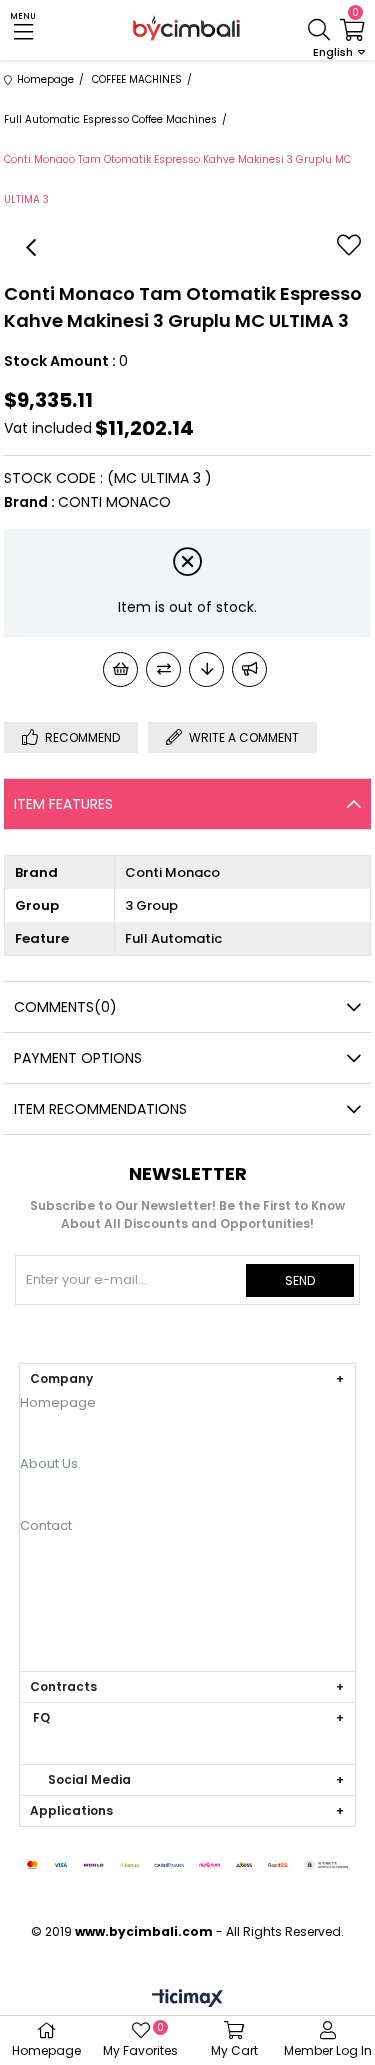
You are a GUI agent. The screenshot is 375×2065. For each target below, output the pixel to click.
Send (300, 1280)
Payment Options (78, 1058)
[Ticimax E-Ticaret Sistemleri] (187, 1999)
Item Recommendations (100, 1109)
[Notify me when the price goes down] (206, 669)
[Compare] (163, 669)
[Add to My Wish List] (120, 669)
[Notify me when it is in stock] (249, 669)
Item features (63, 804)
